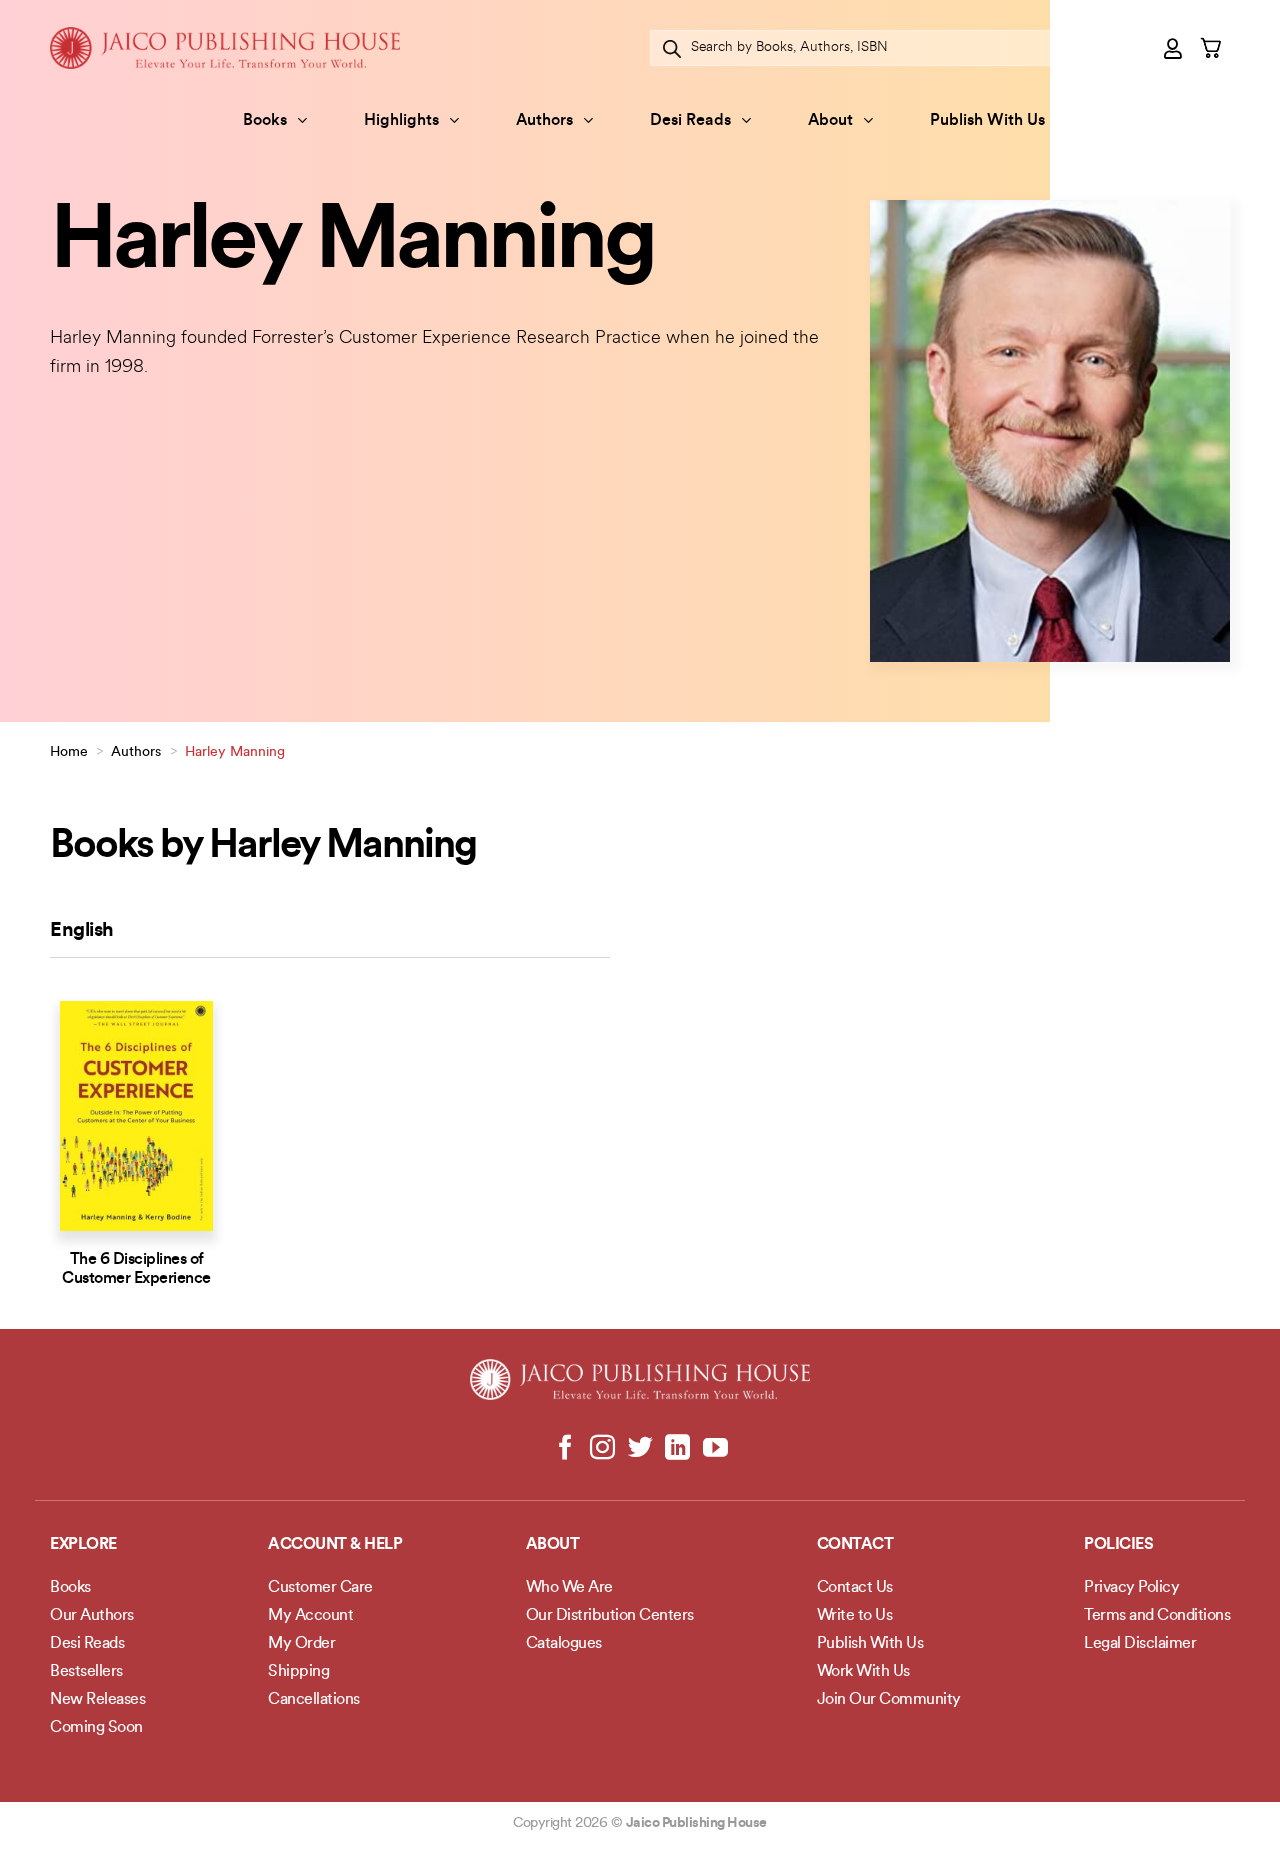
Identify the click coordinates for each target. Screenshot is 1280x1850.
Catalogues (564, 1644)
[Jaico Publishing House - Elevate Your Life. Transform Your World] (225, 47)
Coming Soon (96, 1728)
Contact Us (855, 1588)
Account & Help (335, 1545)
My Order (301, 1644)
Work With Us (863, 1672)
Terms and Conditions (1157, 1616)
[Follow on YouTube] (714, 1449)
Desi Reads (690, 121)
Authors (544, 121)
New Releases (97, 1700)
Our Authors (92, 1616)
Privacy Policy (1131, 1588)
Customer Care (320, 1588)
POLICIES (1118, 1545)
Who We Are (569, 1588)
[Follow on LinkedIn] (677, 1449)
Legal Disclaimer (1140, 1644)
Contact (855, 1545)
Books (265, 121)
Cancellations (314, 1700)
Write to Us (855, 1616)
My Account (310, 1616)
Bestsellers (86, 1672)
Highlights (401, 121)
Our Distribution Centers (610, 1616)
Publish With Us (987, 121)
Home (69, 752)
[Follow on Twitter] (640, 1449)
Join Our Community (889, 1700)
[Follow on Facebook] (565, 1449)
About (830, 121)
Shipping (298, 1672)
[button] (1174, 48)
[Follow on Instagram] (602, 1449)
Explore (83, 1545)
